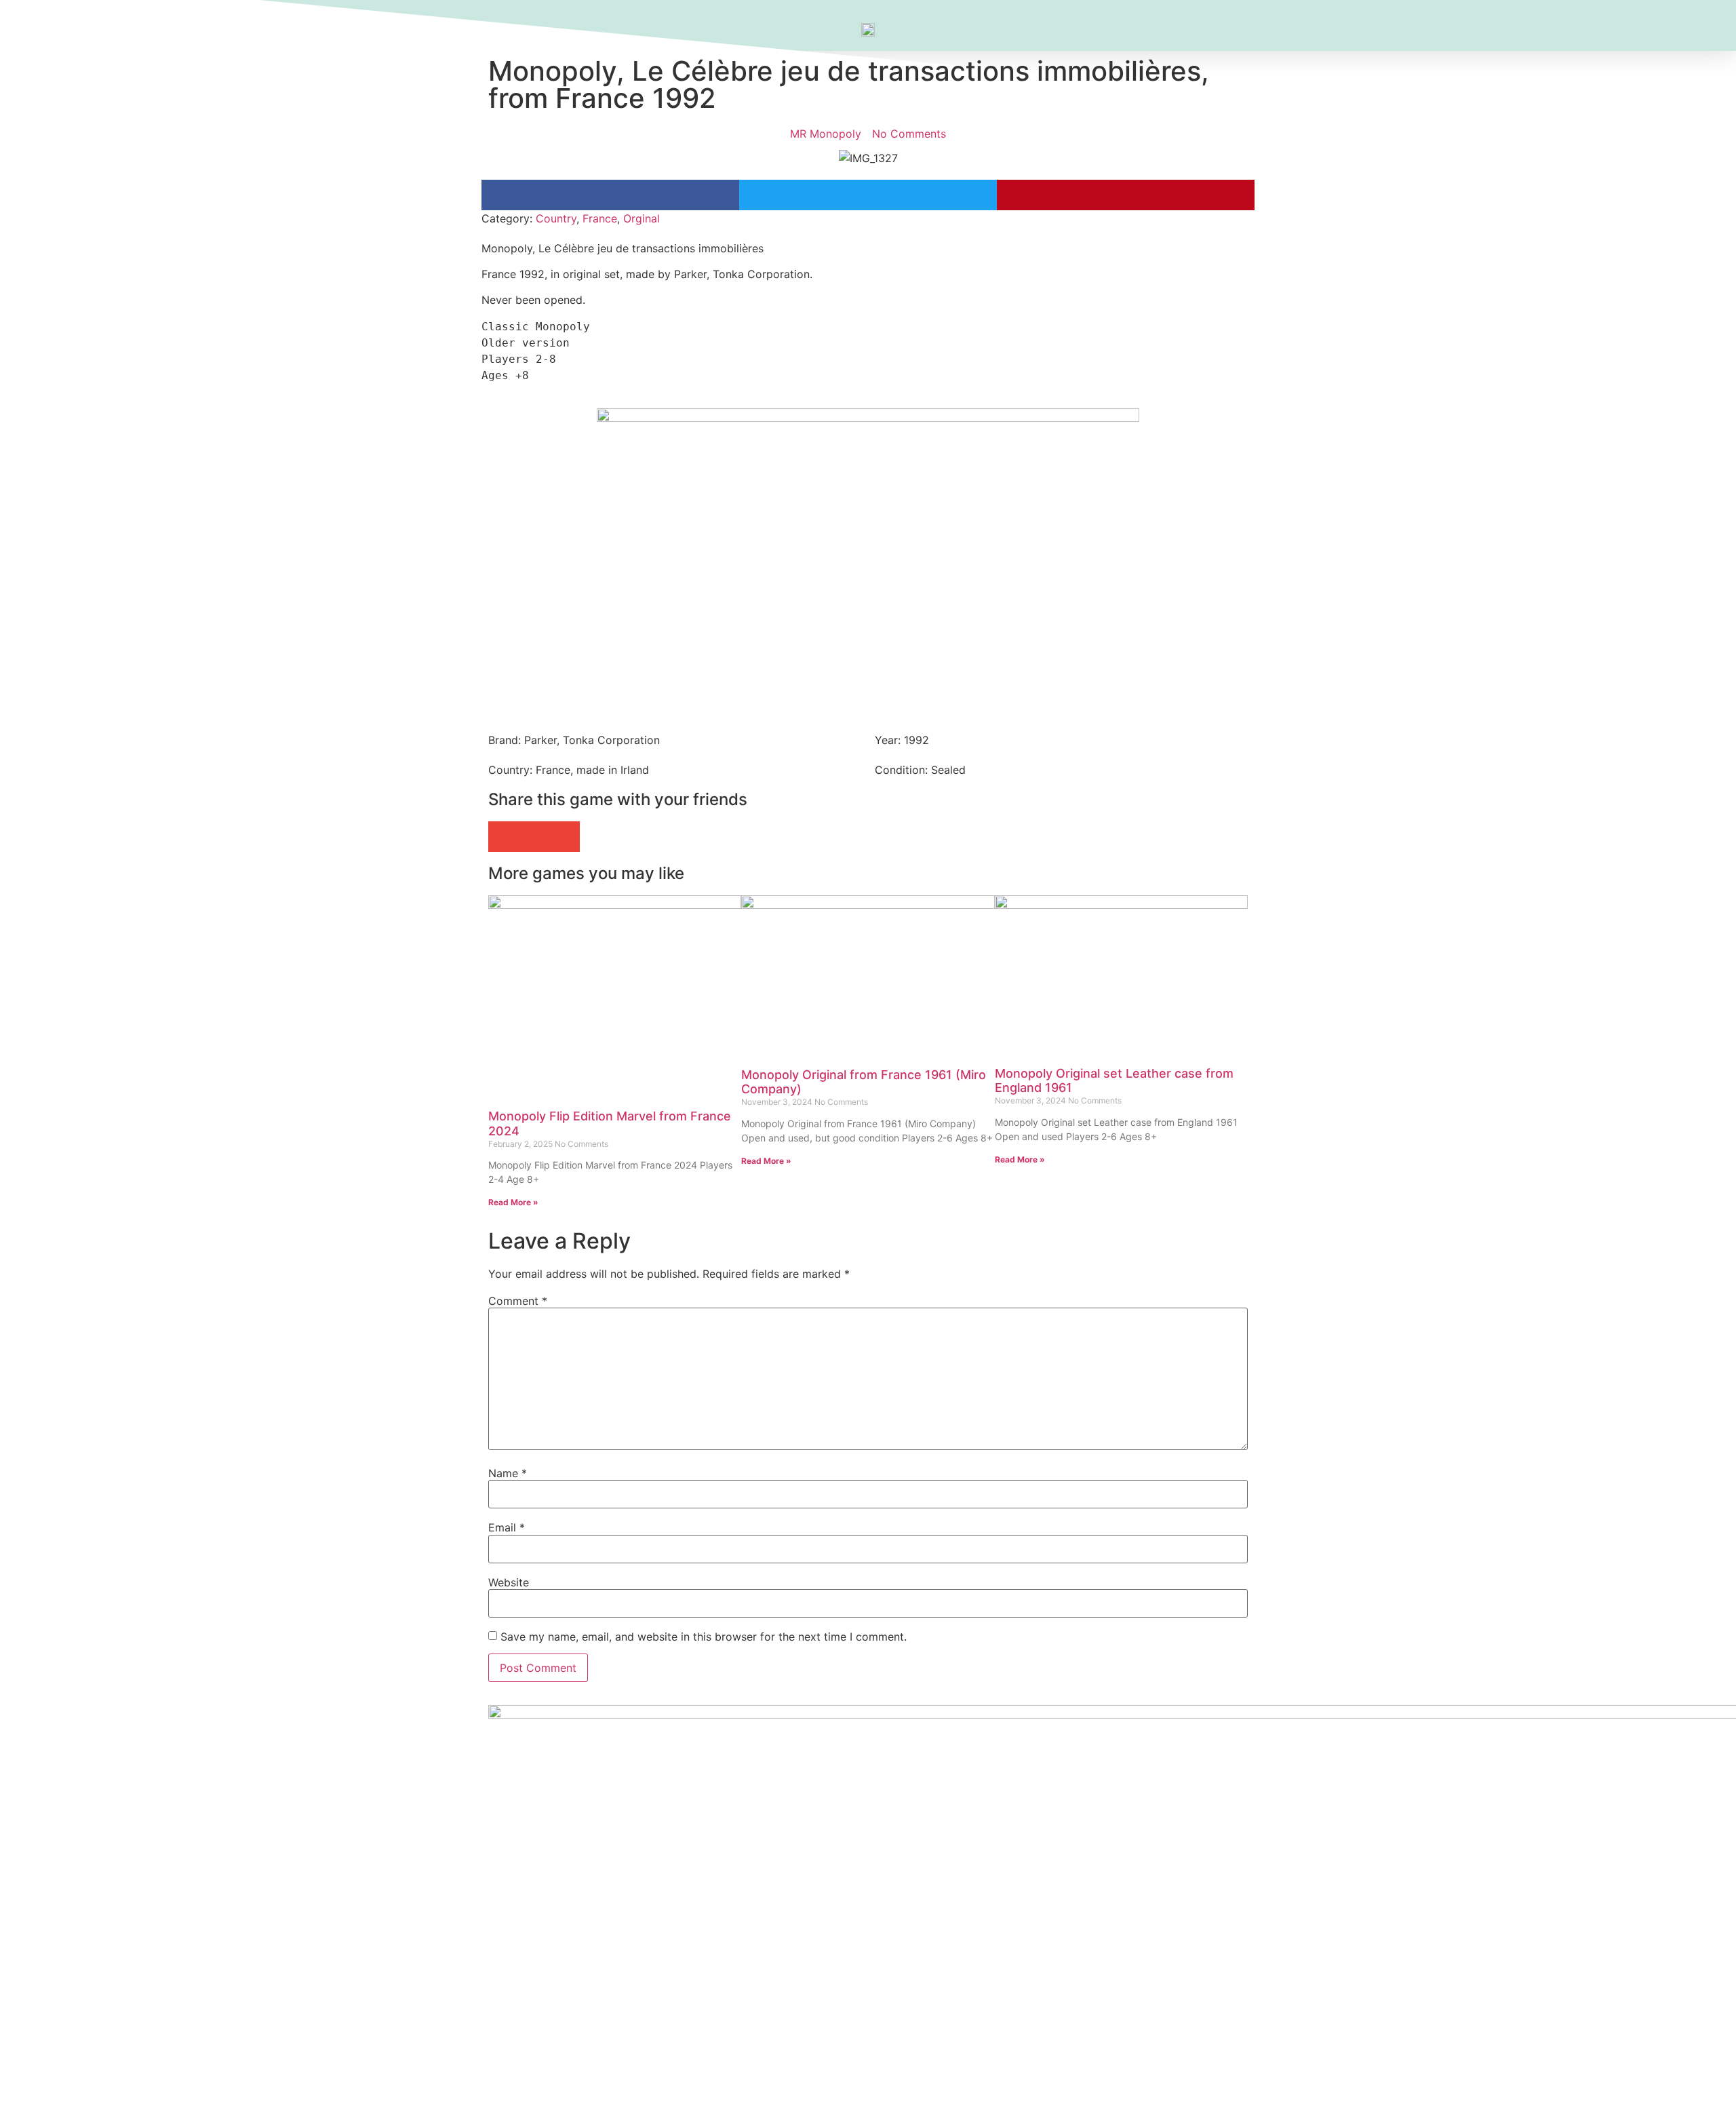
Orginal (642, 218)
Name (508, 1473)
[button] (610, 195)
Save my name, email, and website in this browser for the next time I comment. (704, 1637)
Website (509, 1582)
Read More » (513, 1202)
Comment (518, 1301)
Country (556, 218)
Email (507, 1527)
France (600, 218)
